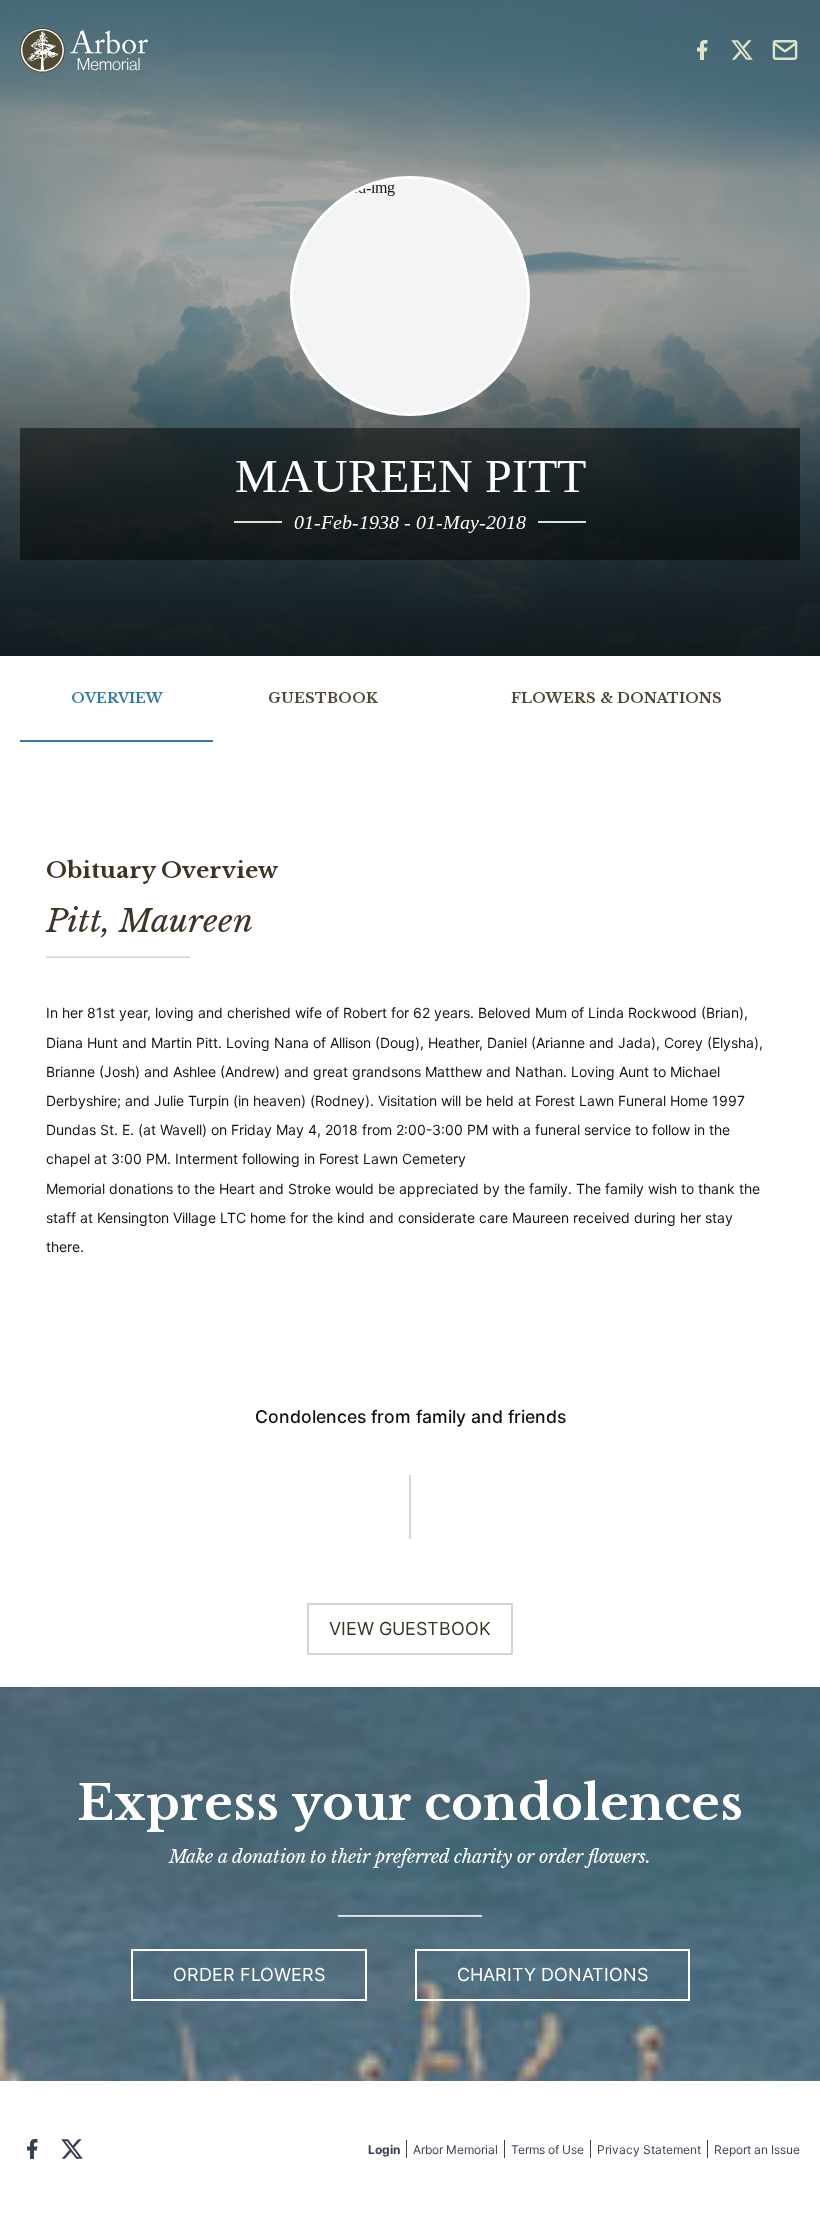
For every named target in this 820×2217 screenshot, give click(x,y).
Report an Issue (757, 2149)
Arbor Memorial (455, 2149)
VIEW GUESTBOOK (410, 1628)
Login (384, 2149)
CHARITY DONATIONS (552, 1974)
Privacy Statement (649, 2149)
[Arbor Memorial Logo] (84, 50)
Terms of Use (547, 2149)
